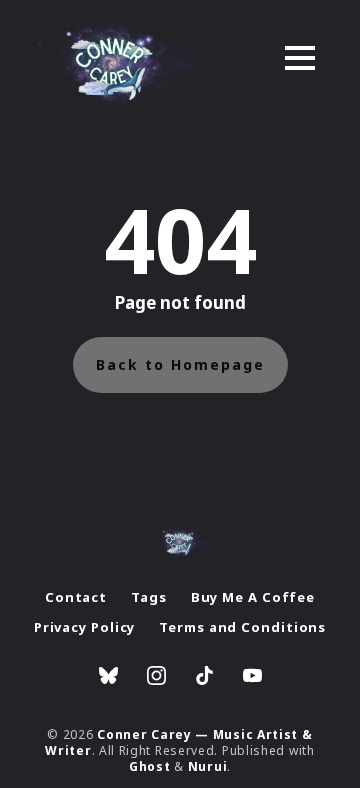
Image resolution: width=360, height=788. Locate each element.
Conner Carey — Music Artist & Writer (178, 742)
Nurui (208, 766)
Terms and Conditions (242, 627)
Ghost (150, 766)
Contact (76, 597)
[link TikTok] (204, 678)
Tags (149, 597)
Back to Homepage (180, 364)
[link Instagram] (156, 678)
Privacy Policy (85, 627)
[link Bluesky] (108, 678)
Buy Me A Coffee (253, 597)
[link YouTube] (252, 678)
